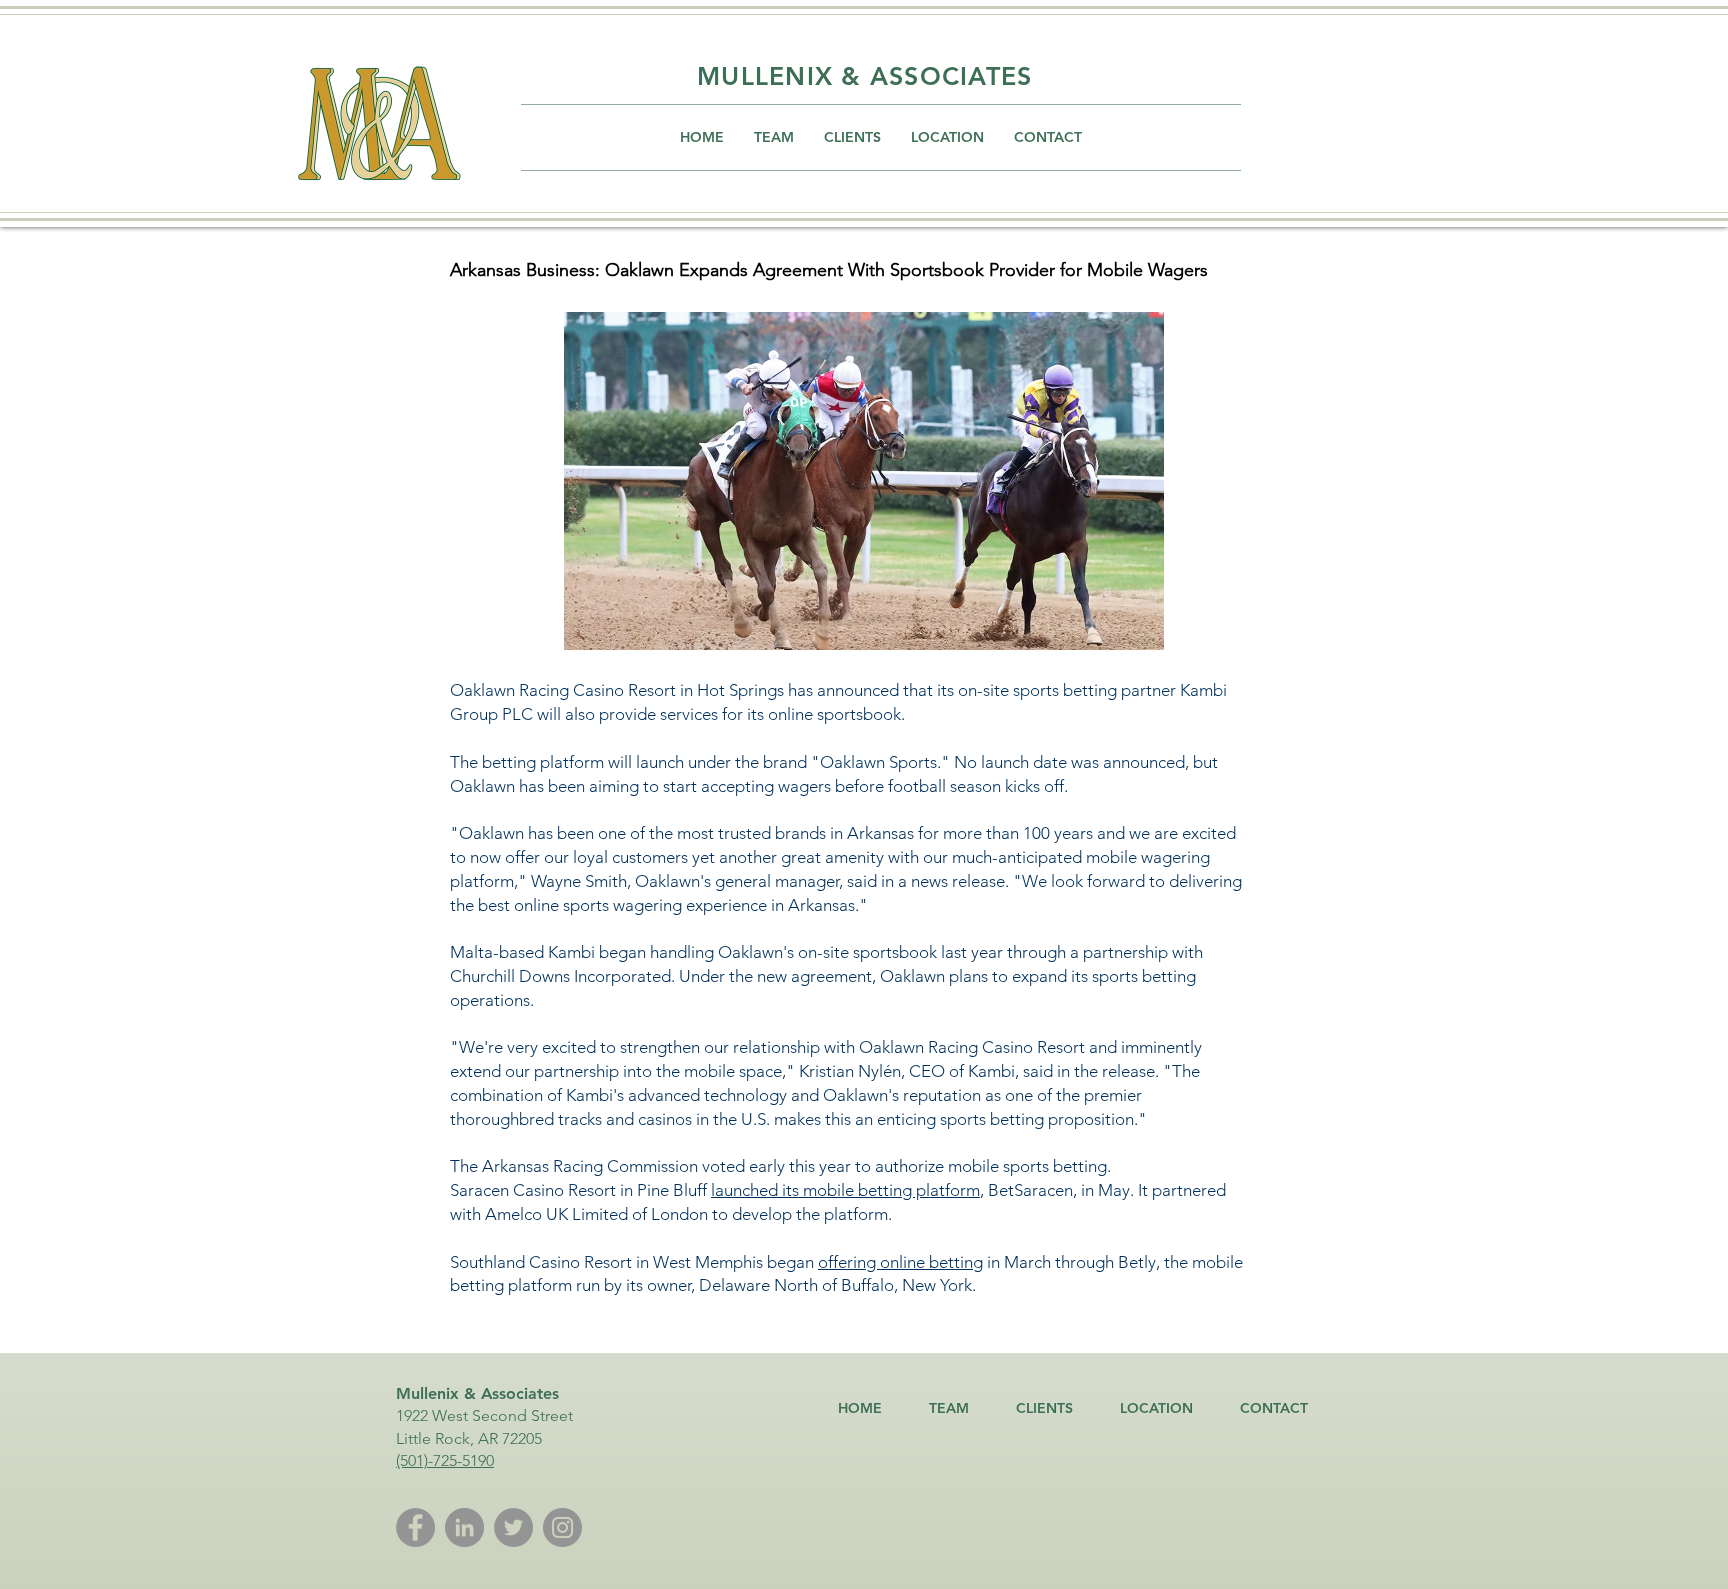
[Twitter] (513, 1527)
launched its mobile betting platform (845, 1190)
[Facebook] (415, 1527)
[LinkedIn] (464, 1527)
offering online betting (900, 1262)
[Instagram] (562, 1527)
